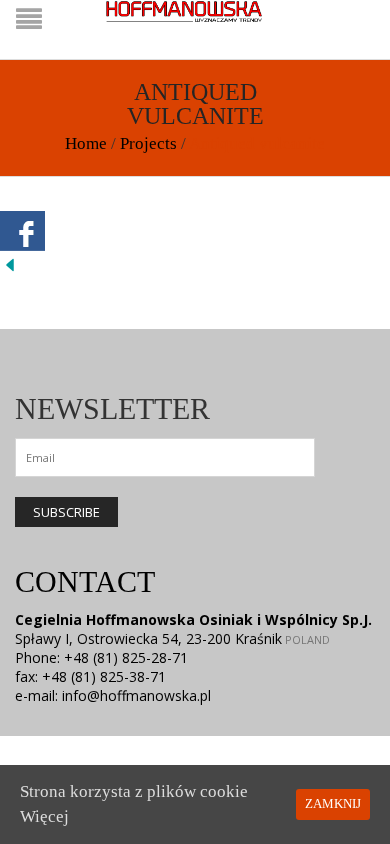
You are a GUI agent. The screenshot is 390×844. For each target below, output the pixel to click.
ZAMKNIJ (333, 803)
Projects (148, 143)
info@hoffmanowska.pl (136, 695)
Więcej (44, 816)
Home (86, 143)
